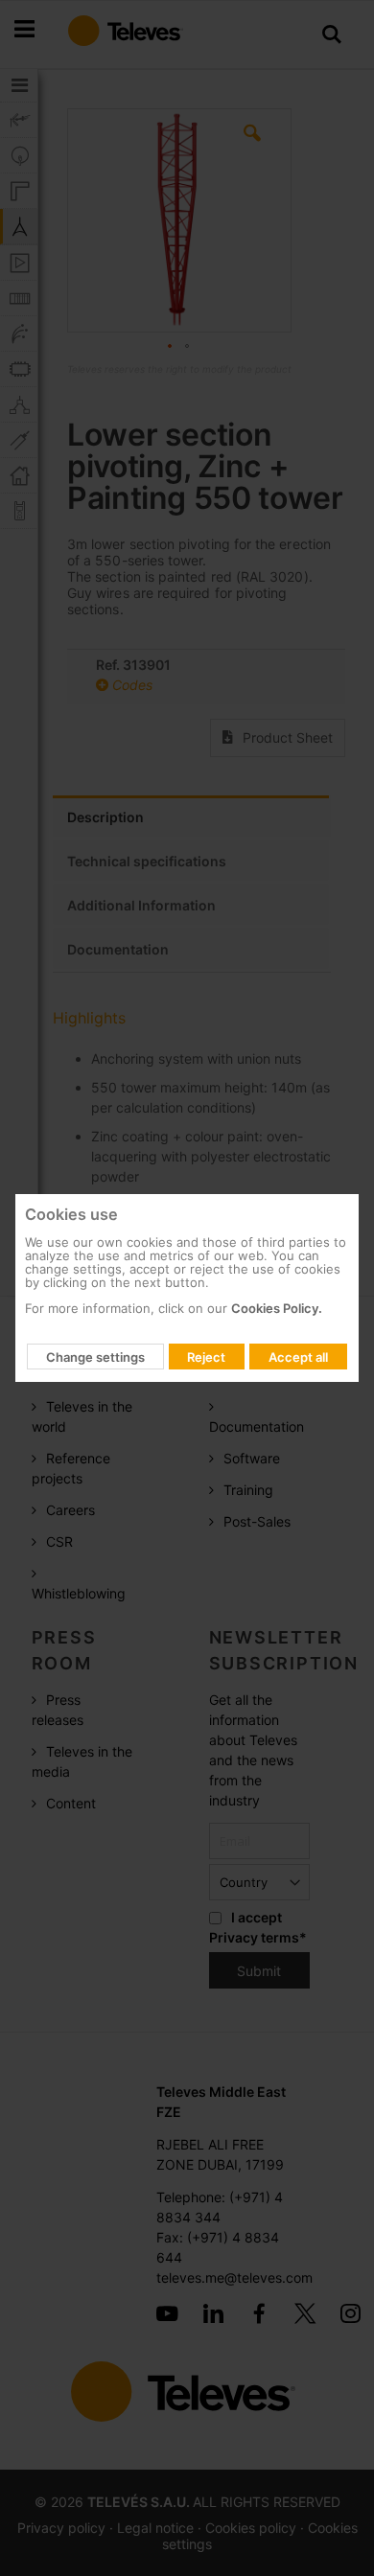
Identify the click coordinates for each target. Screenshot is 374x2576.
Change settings (95, 1357)
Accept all (298, 1357)
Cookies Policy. (277, 1308)
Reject (206, 1357)
